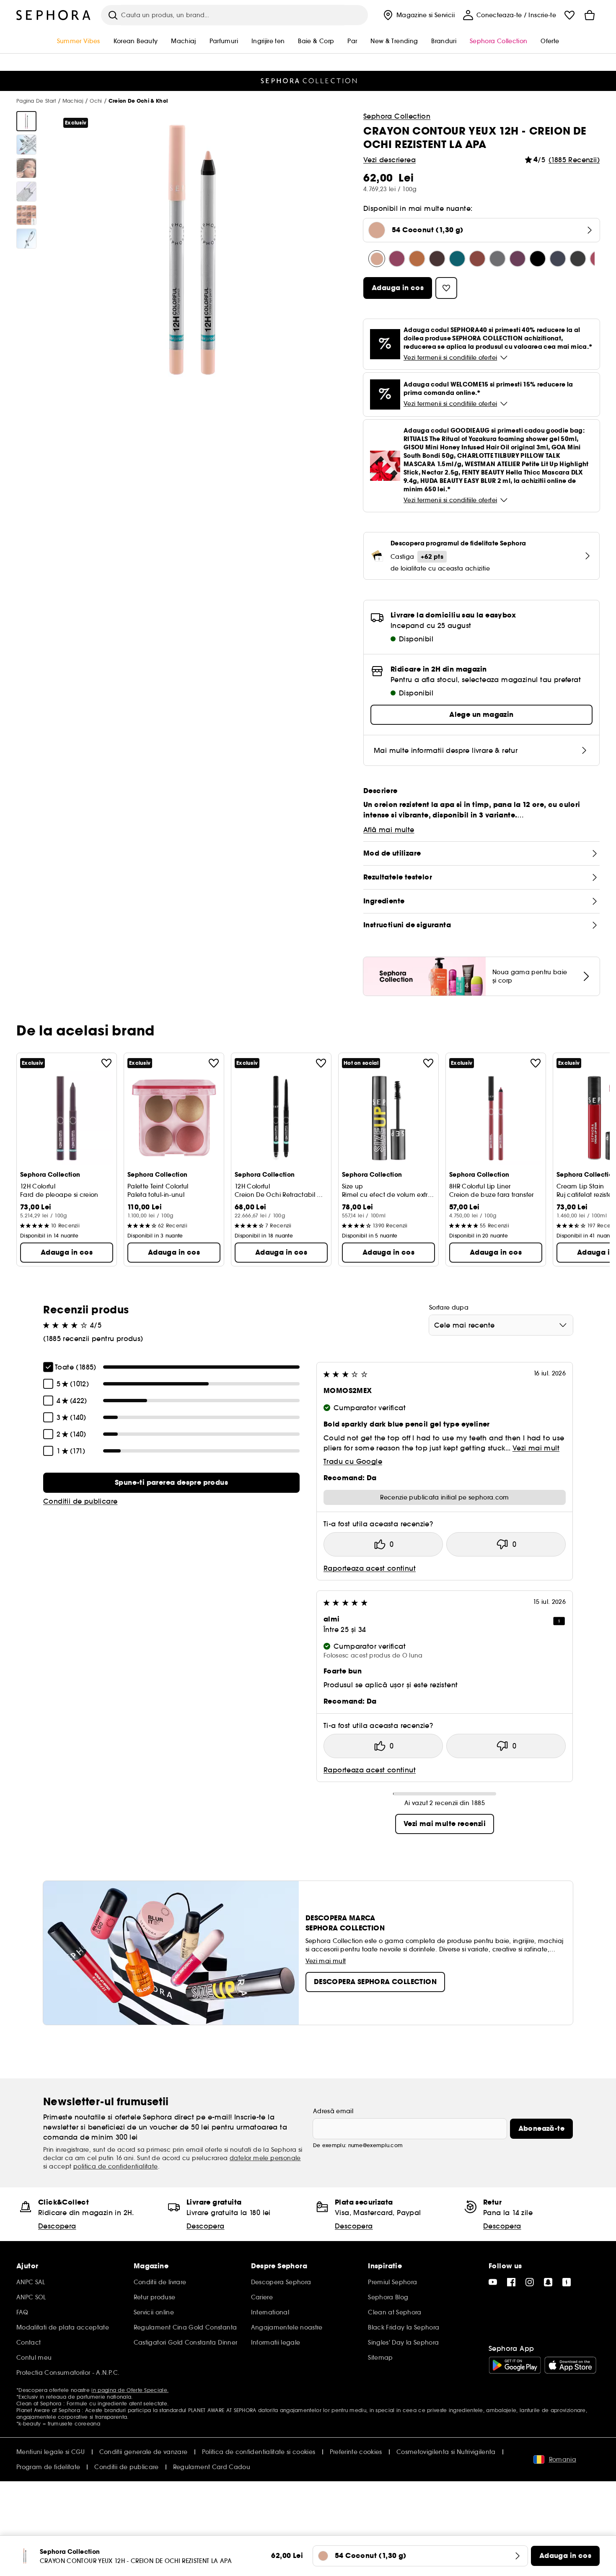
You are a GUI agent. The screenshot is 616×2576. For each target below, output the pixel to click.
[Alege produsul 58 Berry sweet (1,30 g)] (397, 259)
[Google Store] (515, 2365)
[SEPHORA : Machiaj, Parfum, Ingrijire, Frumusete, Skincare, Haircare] (54, 15)
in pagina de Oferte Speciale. (130, 2390)
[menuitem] (418, 15)
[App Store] (570, 2365)
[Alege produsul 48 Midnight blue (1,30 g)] (558, 259)
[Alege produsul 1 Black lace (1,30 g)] (538, 259)
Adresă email (333, 2111)
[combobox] (501, 1325)
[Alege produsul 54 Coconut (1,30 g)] (377, 259)
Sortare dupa (449, 1307)
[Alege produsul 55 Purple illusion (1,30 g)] (518, 259)
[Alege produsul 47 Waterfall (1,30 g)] (457, 259)
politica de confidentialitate (116, 2166)
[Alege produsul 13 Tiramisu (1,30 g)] (437, 259)
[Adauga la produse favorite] (106, 1063)
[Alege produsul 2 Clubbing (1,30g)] (578, 259)
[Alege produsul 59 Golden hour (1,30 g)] (417, 259)
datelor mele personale (265, 2158)
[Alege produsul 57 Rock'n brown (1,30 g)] (477, 259)
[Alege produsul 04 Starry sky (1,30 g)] (497, 259)
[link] (171, 1483)
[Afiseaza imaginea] (26, 121)
